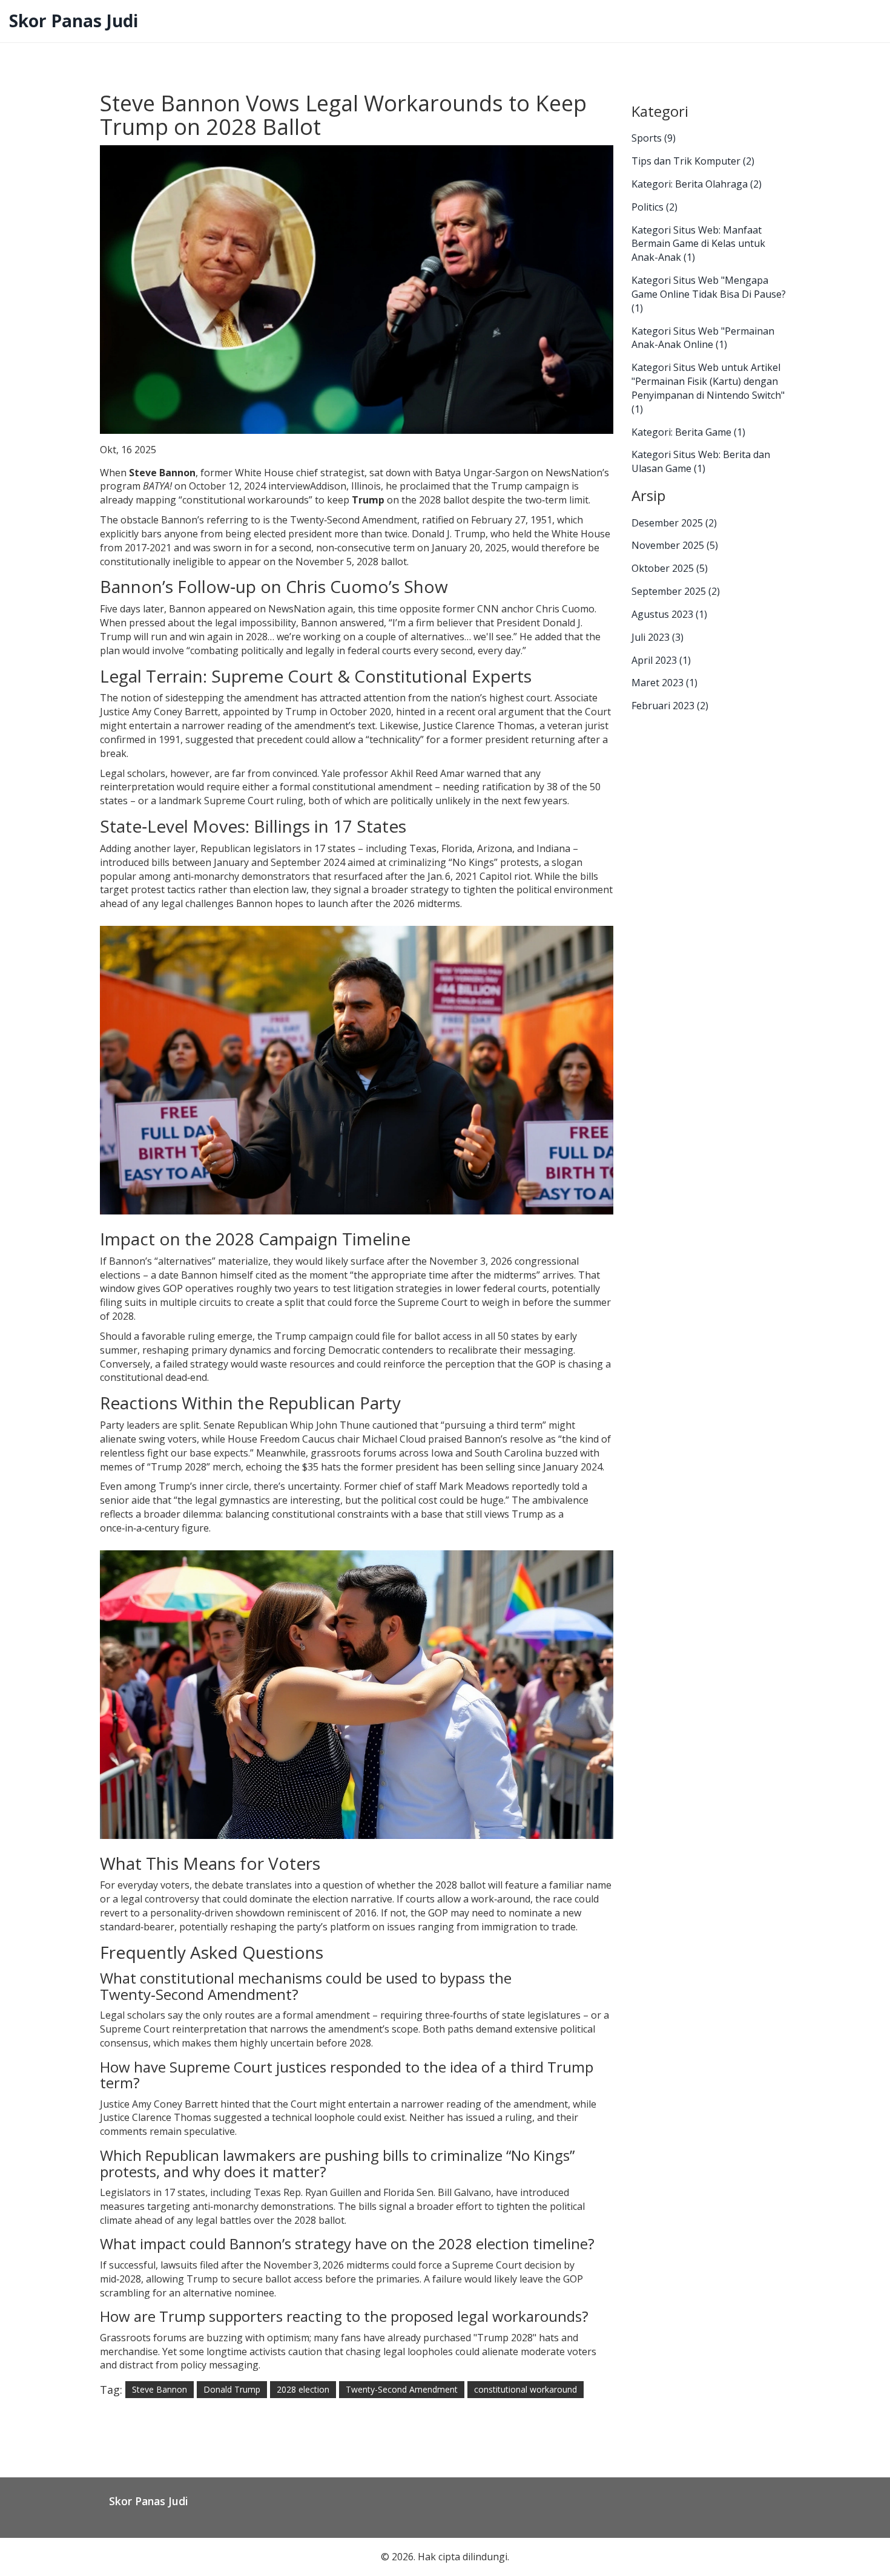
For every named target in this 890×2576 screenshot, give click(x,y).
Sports (654, 138)
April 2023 (661, 660)
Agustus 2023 (669, 614)
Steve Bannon (160, 2389)
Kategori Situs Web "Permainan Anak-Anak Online (703, 338)
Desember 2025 (674, 523)
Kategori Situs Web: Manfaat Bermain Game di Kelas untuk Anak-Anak (698, 244)
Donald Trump (232, 2389)
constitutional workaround (526, 2389)
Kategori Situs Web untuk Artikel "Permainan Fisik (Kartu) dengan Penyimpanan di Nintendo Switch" (708, 388)
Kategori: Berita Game (688, 432)
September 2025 (676, 591)
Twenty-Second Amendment (402, 2389)
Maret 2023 (664, 683)
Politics (654, 207)
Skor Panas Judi (74, 21)
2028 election (303, 2389)
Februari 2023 (670, 706)
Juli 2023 (658, 637)
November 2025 (675, 545)
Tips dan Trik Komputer (693, 161)
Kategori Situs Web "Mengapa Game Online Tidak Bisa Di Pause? (709, 294)
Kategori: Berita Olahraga (697, 184)
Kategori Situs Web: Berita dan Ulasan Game (701, 461)
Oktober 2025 (670, 568)
